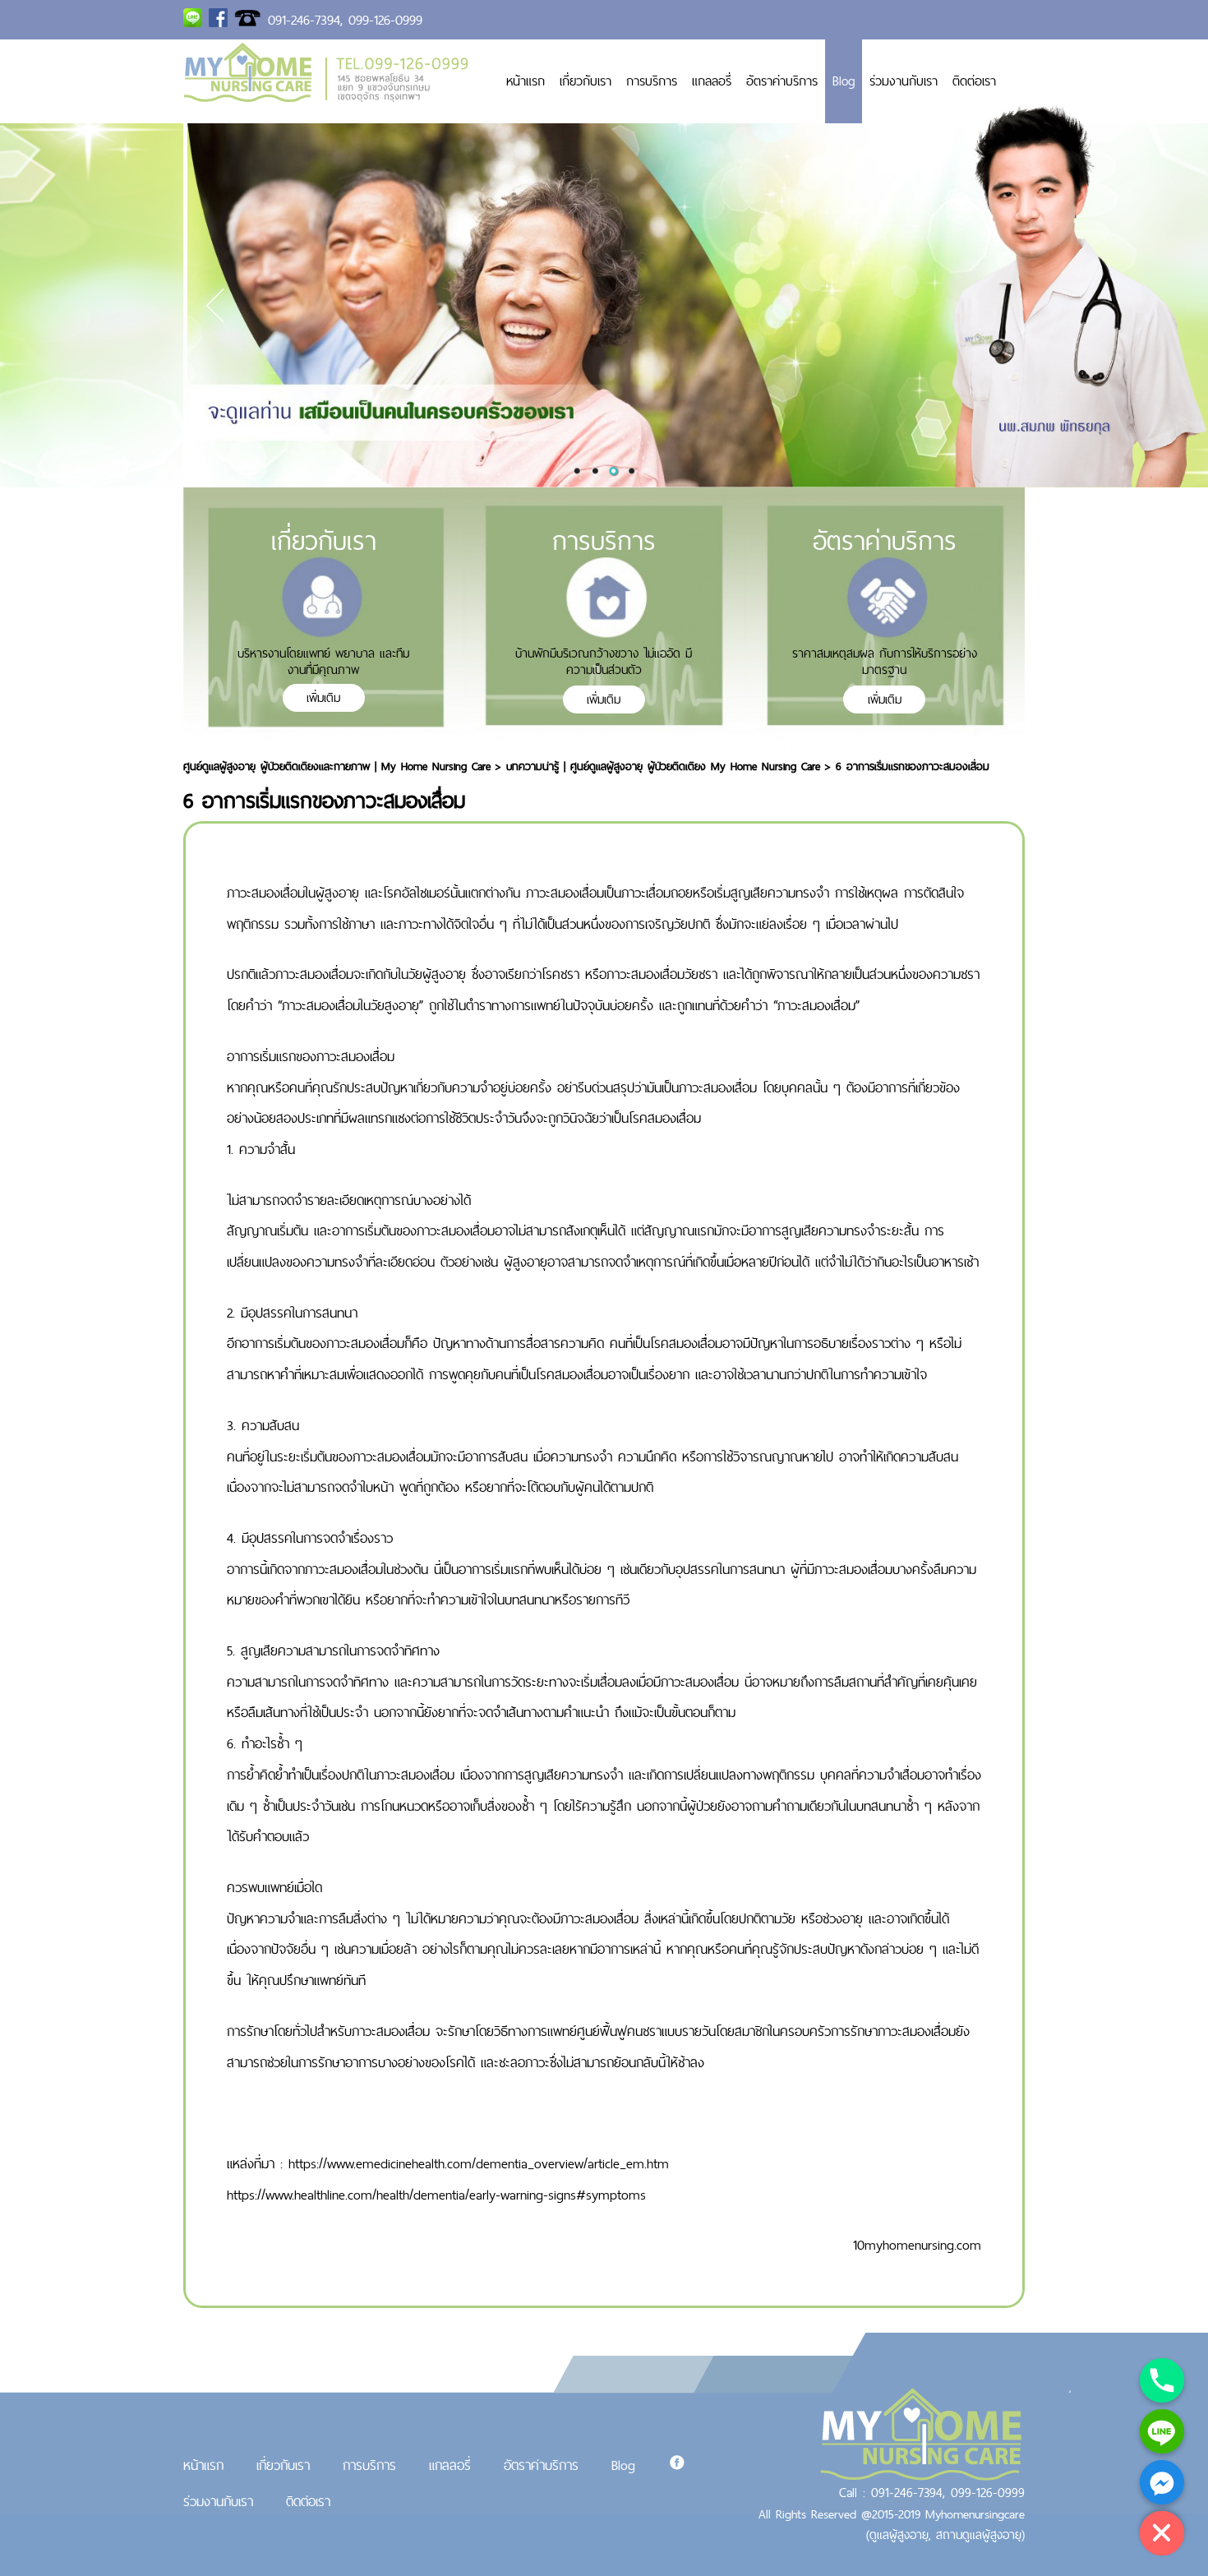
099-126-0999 (385, 20)
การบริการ (652, 81)
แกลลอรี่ (712, 81)
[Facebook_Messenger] (1162, 2482)
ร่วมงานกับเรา (904, 81)
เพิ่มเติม (323, 697)
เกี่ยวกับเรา (586, 81)
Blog (844, 81)
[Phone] (1162, 2380)
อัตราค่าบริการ (782, 81)
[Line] (1162, 2431)
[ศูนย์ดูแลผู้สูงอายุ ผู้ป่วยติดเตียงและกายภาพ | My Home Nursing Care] (326, 97)
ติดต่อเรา (974, 81)
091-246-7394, (305, 20)
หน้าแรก (526, 81)
